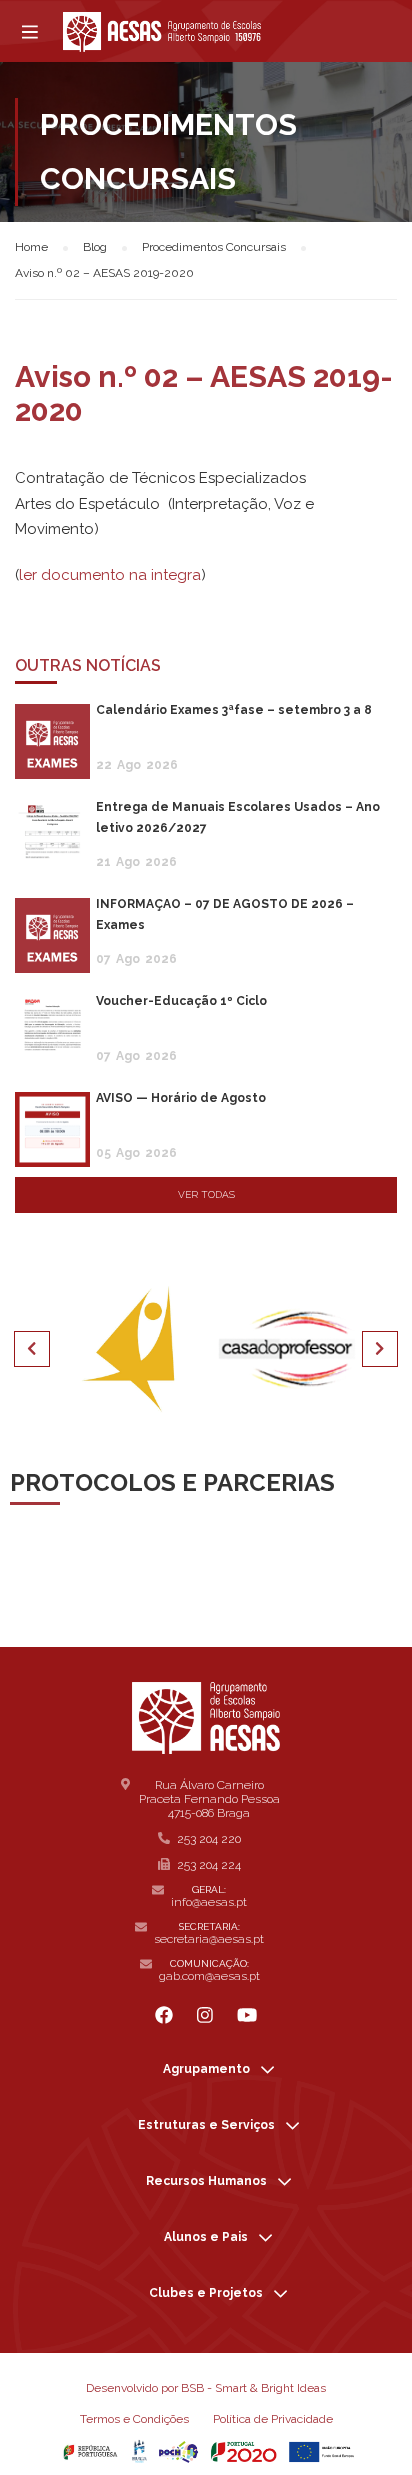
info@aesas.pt (209, 1902)
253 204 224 (209, 1865)
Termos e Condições (134, 2419)
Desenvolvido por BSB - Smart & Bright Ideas (206, 2388)
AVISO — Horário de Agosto (181, 1098)
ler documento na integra (110, 575)
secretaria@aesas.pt (209, 1939)
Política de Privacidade (273, 2419)
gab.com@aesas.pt (209, 1976)
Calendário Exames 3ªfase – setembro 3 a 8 (234, 710)
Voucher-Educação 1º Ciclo (181, 1001)
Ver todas (206, 1194)
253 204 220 (209, 1839)
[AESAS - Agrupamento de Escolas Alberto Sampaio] (162, 32)
